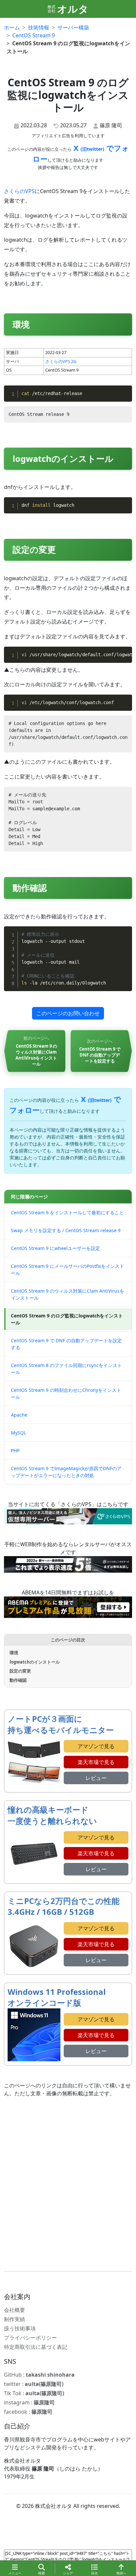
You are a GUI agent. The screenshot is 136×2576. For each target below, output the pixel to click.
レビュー (96, 1778)
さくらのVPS (19, 191)
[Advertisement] (68, 2184)
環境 (14, 1653)
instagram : (29, 2402)
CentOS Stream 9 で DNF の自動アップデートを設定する (66, 1344)
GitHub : (39, 2375)
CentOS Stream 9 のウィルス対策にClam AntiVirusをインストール (68, 1294)
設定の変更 (20, 1671)
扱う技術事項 (20, 2328)
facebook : (28, 2412)
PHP (15, 1450)
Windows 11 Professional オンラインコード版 (57, 1997)
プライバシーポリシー (30, 2338)
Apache (19, 1415)
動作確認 (18, 1680)
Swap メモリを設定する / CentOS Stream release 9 (66, 1230)
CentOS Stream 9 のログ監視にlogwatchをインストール (67, 1319)
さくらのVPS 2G (61, 361)
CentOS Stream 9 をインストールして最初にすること (67, 1212)
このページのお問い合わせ (68, 1013)
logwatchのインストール (35, 1662)
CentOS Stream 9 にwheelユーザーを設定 (55, 1248)
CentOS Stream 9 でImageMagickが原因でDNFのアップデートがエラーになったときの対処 (66, 1472)
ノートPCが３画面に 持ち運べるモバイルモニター (61, 1724)
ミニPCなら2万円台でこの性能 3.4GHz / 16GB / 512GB (64, 1906)
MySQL (18, 1433)
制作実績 (15, 2319)
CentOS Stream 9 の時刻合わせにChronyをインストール (66, 1393)
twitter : (34, 2384)
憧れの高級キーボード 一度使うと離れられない (52, 1815)
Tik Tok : (34, 2393)
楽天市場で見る (96, 1762)
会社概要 (15, 2310)
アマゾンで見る (96, 1746)
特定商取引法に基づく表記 (36, 2347)
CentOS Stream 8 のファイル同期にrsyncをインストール (66, 1369)
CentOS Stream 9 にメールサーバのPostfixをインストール (68, 1269)
